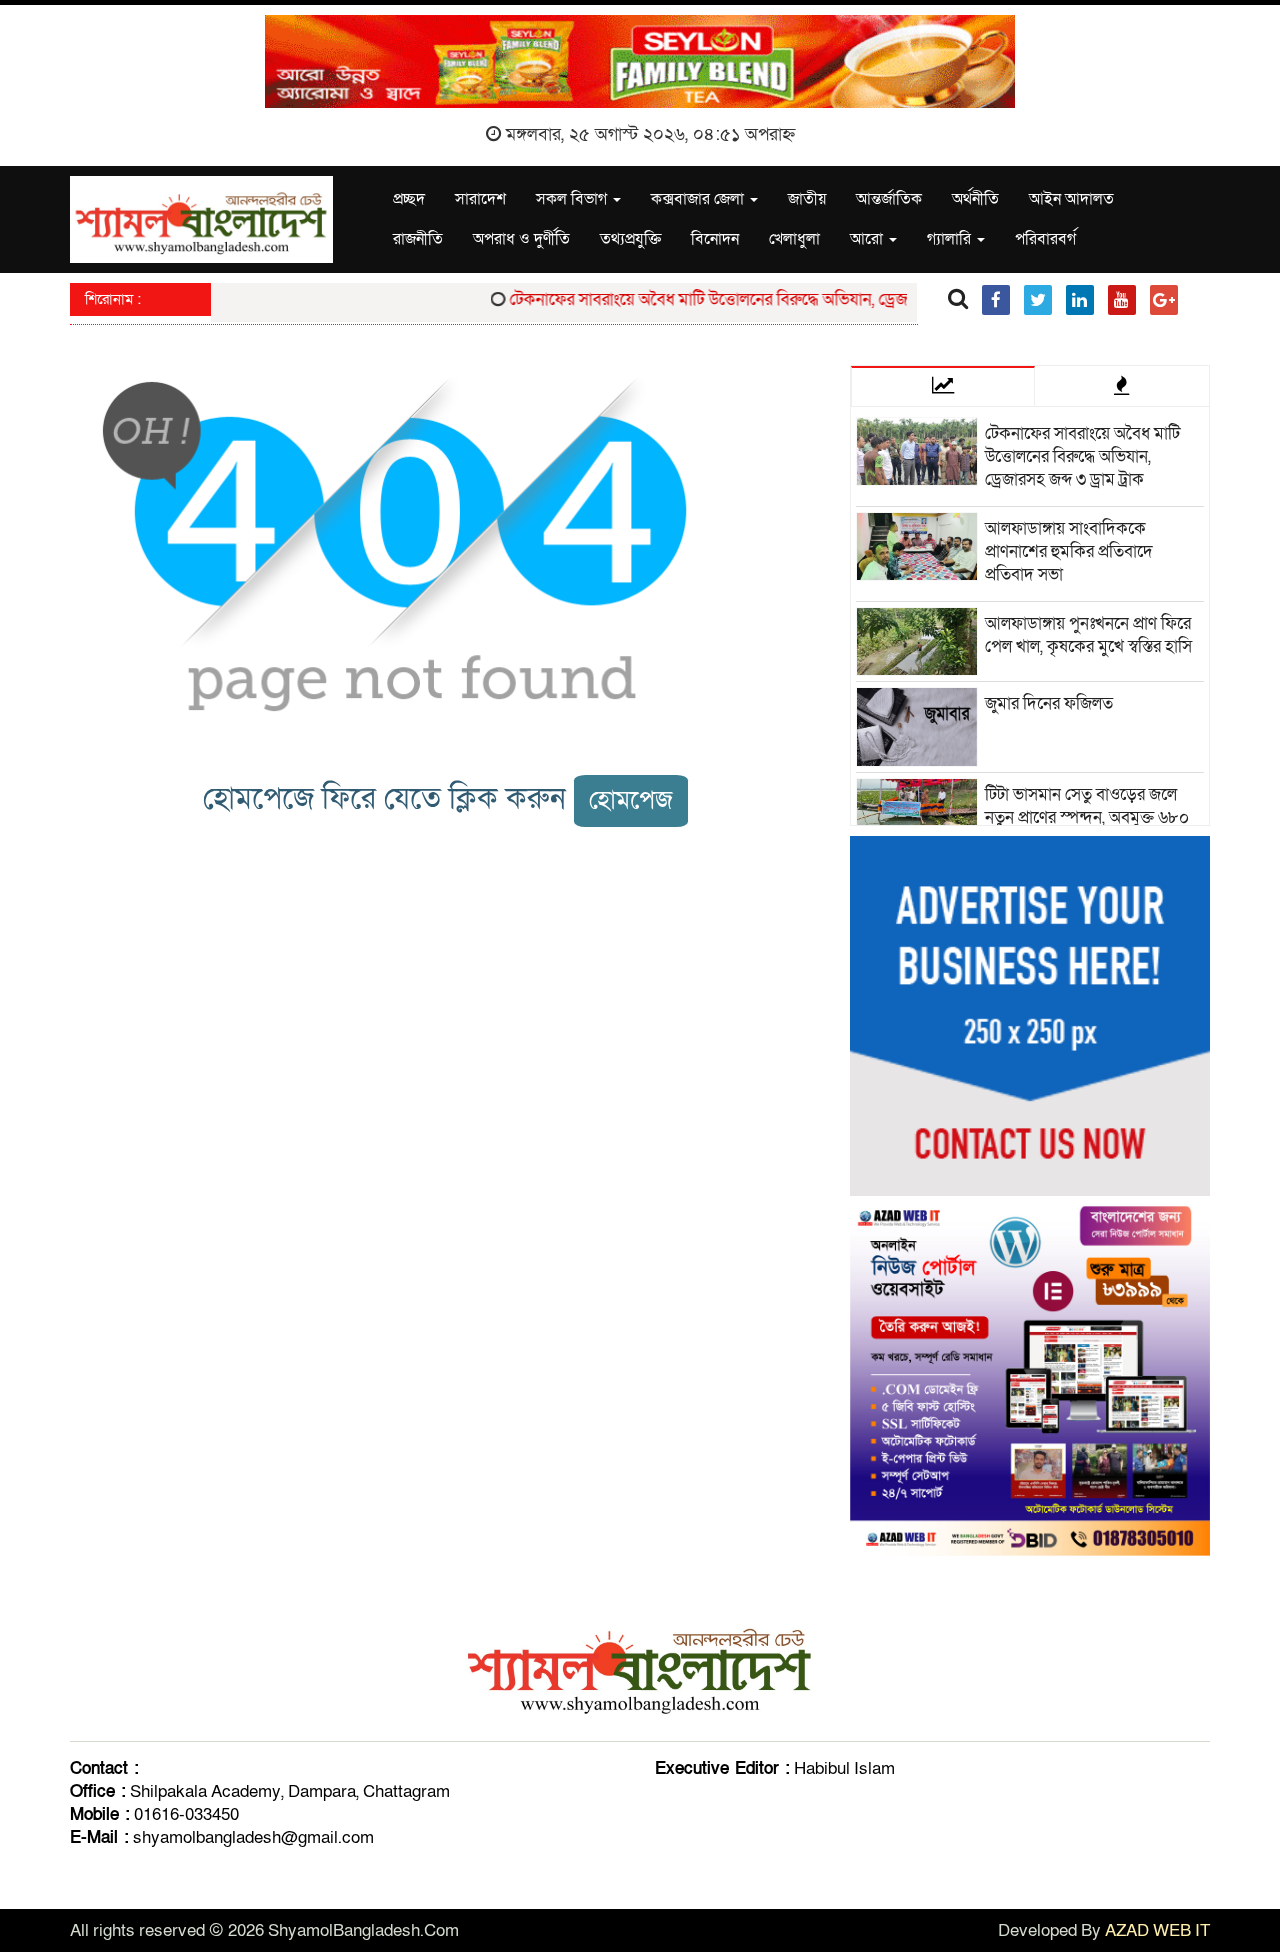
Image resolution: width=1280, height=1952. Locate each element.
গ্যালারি (951, 239)
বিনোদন (715, 239)
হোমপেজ (631, 800)
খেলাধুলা (794, 239)
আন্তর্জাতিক (889, 199)
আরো (868, 239)
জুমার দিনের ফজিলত (1049, 703)
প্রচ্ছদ (409, 199)
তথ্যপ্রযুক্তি (630, 239)
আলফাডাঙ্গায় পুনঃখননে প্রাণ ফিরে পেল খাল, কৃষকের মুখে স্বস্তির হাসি (1088, 635)
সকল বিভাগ (573, 199)
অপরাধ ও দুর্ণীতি (521, 239)
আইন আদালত (1071, 199)
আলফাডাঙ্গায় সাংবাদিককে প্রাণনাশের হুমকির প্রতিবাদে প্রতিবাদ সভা (1069, 551)
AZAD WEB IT (1157, 1930)
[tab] (943, 386)
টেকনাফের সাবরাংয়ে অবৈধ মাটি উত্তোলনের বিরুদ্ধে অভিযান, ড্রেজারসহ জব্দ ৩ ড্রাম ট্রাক (749, 299)
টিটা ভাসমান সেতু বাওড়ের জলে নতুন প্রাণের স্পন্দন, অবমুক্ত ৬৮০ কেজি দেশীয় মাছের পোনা (1087, 817)
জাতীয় (807, 199)
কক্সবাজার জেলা (699, 199)
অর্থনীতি (975, 199)
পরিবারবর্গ (1045, 239)
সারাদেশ (480, 199)
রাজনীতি (418, 239)
